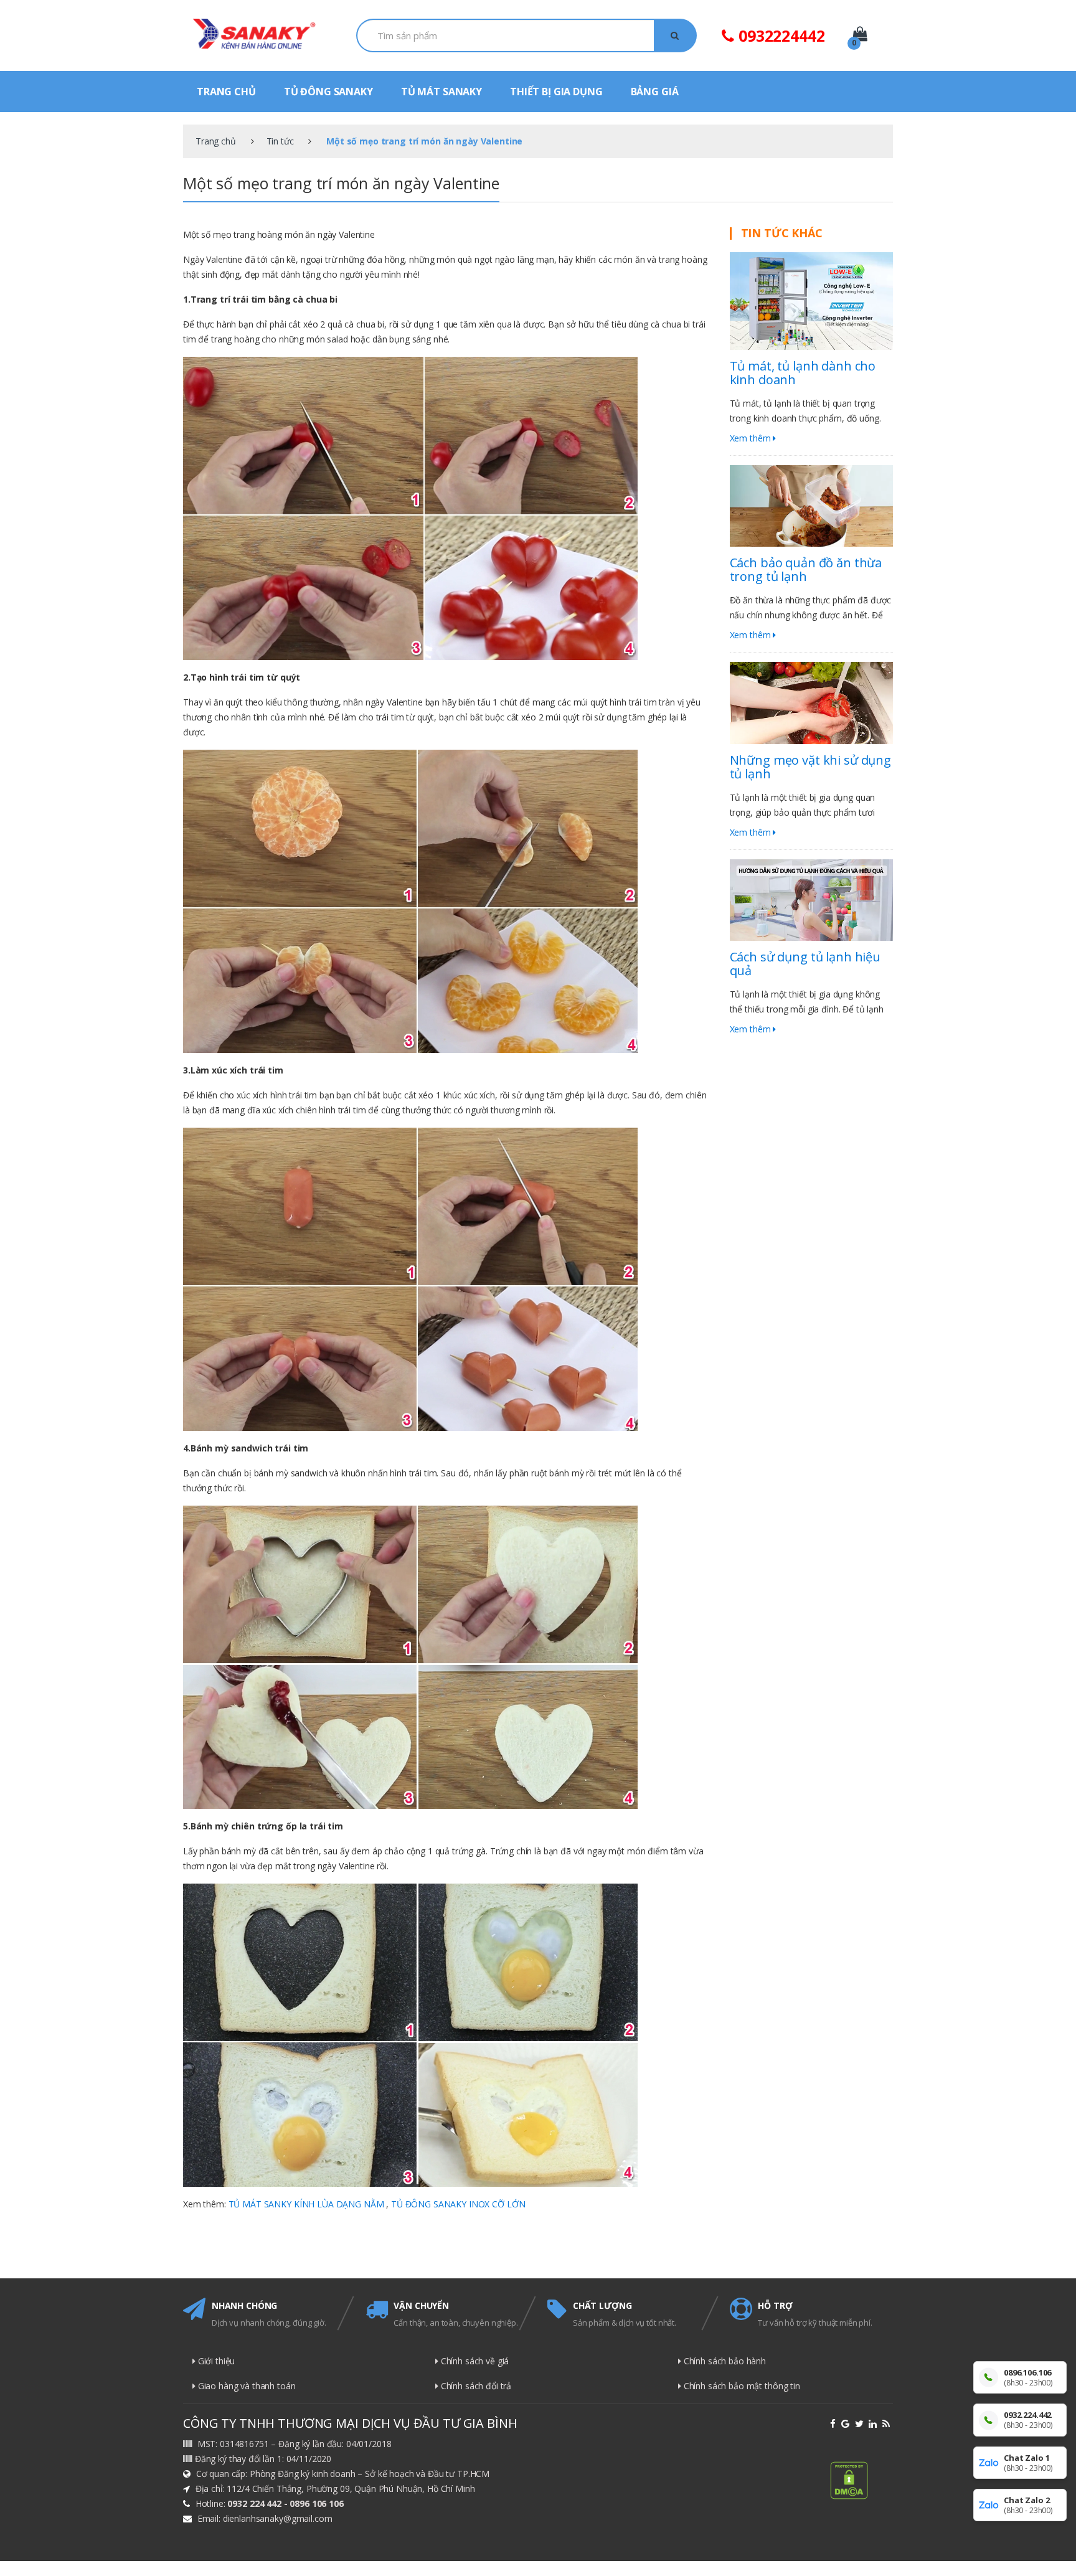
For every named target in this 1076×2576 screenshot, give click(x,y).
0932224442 (779, 35)
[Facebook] (834, 2424)
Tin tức (280, 141)
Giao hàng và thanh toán (246, 2386)
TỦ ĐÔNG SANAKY (328, 92)
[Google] (847, 2424)
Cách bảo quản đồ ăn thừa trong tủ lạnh (806, 569)
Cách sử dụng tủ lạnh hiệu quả (805, 964)
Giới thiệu (215, 2361)
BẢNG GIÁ (655, 92)
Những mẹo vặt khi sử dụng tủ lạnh (811, 767)
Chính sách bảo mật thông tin (741, 2386)
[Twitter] (861, 2424)
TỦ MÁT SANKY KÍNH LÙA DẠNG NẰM (306, 2204)
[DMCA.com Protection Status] (861, 2480)
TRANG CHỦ (226, 92)
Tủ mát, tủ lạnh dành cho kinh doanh (803, 373)
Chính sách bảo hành (724, 2361)
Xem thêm (752, 438)
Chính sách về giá (474, 2361)
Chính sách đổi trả (475, 2386)
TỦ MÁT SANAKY (441, 92)
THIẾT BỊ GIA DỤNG (556, 92)
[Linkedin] (874, 2424)
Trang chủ (216, 141)
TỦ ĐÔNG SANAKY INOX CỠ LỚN (458, 2204)
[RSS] (888, 2424)
